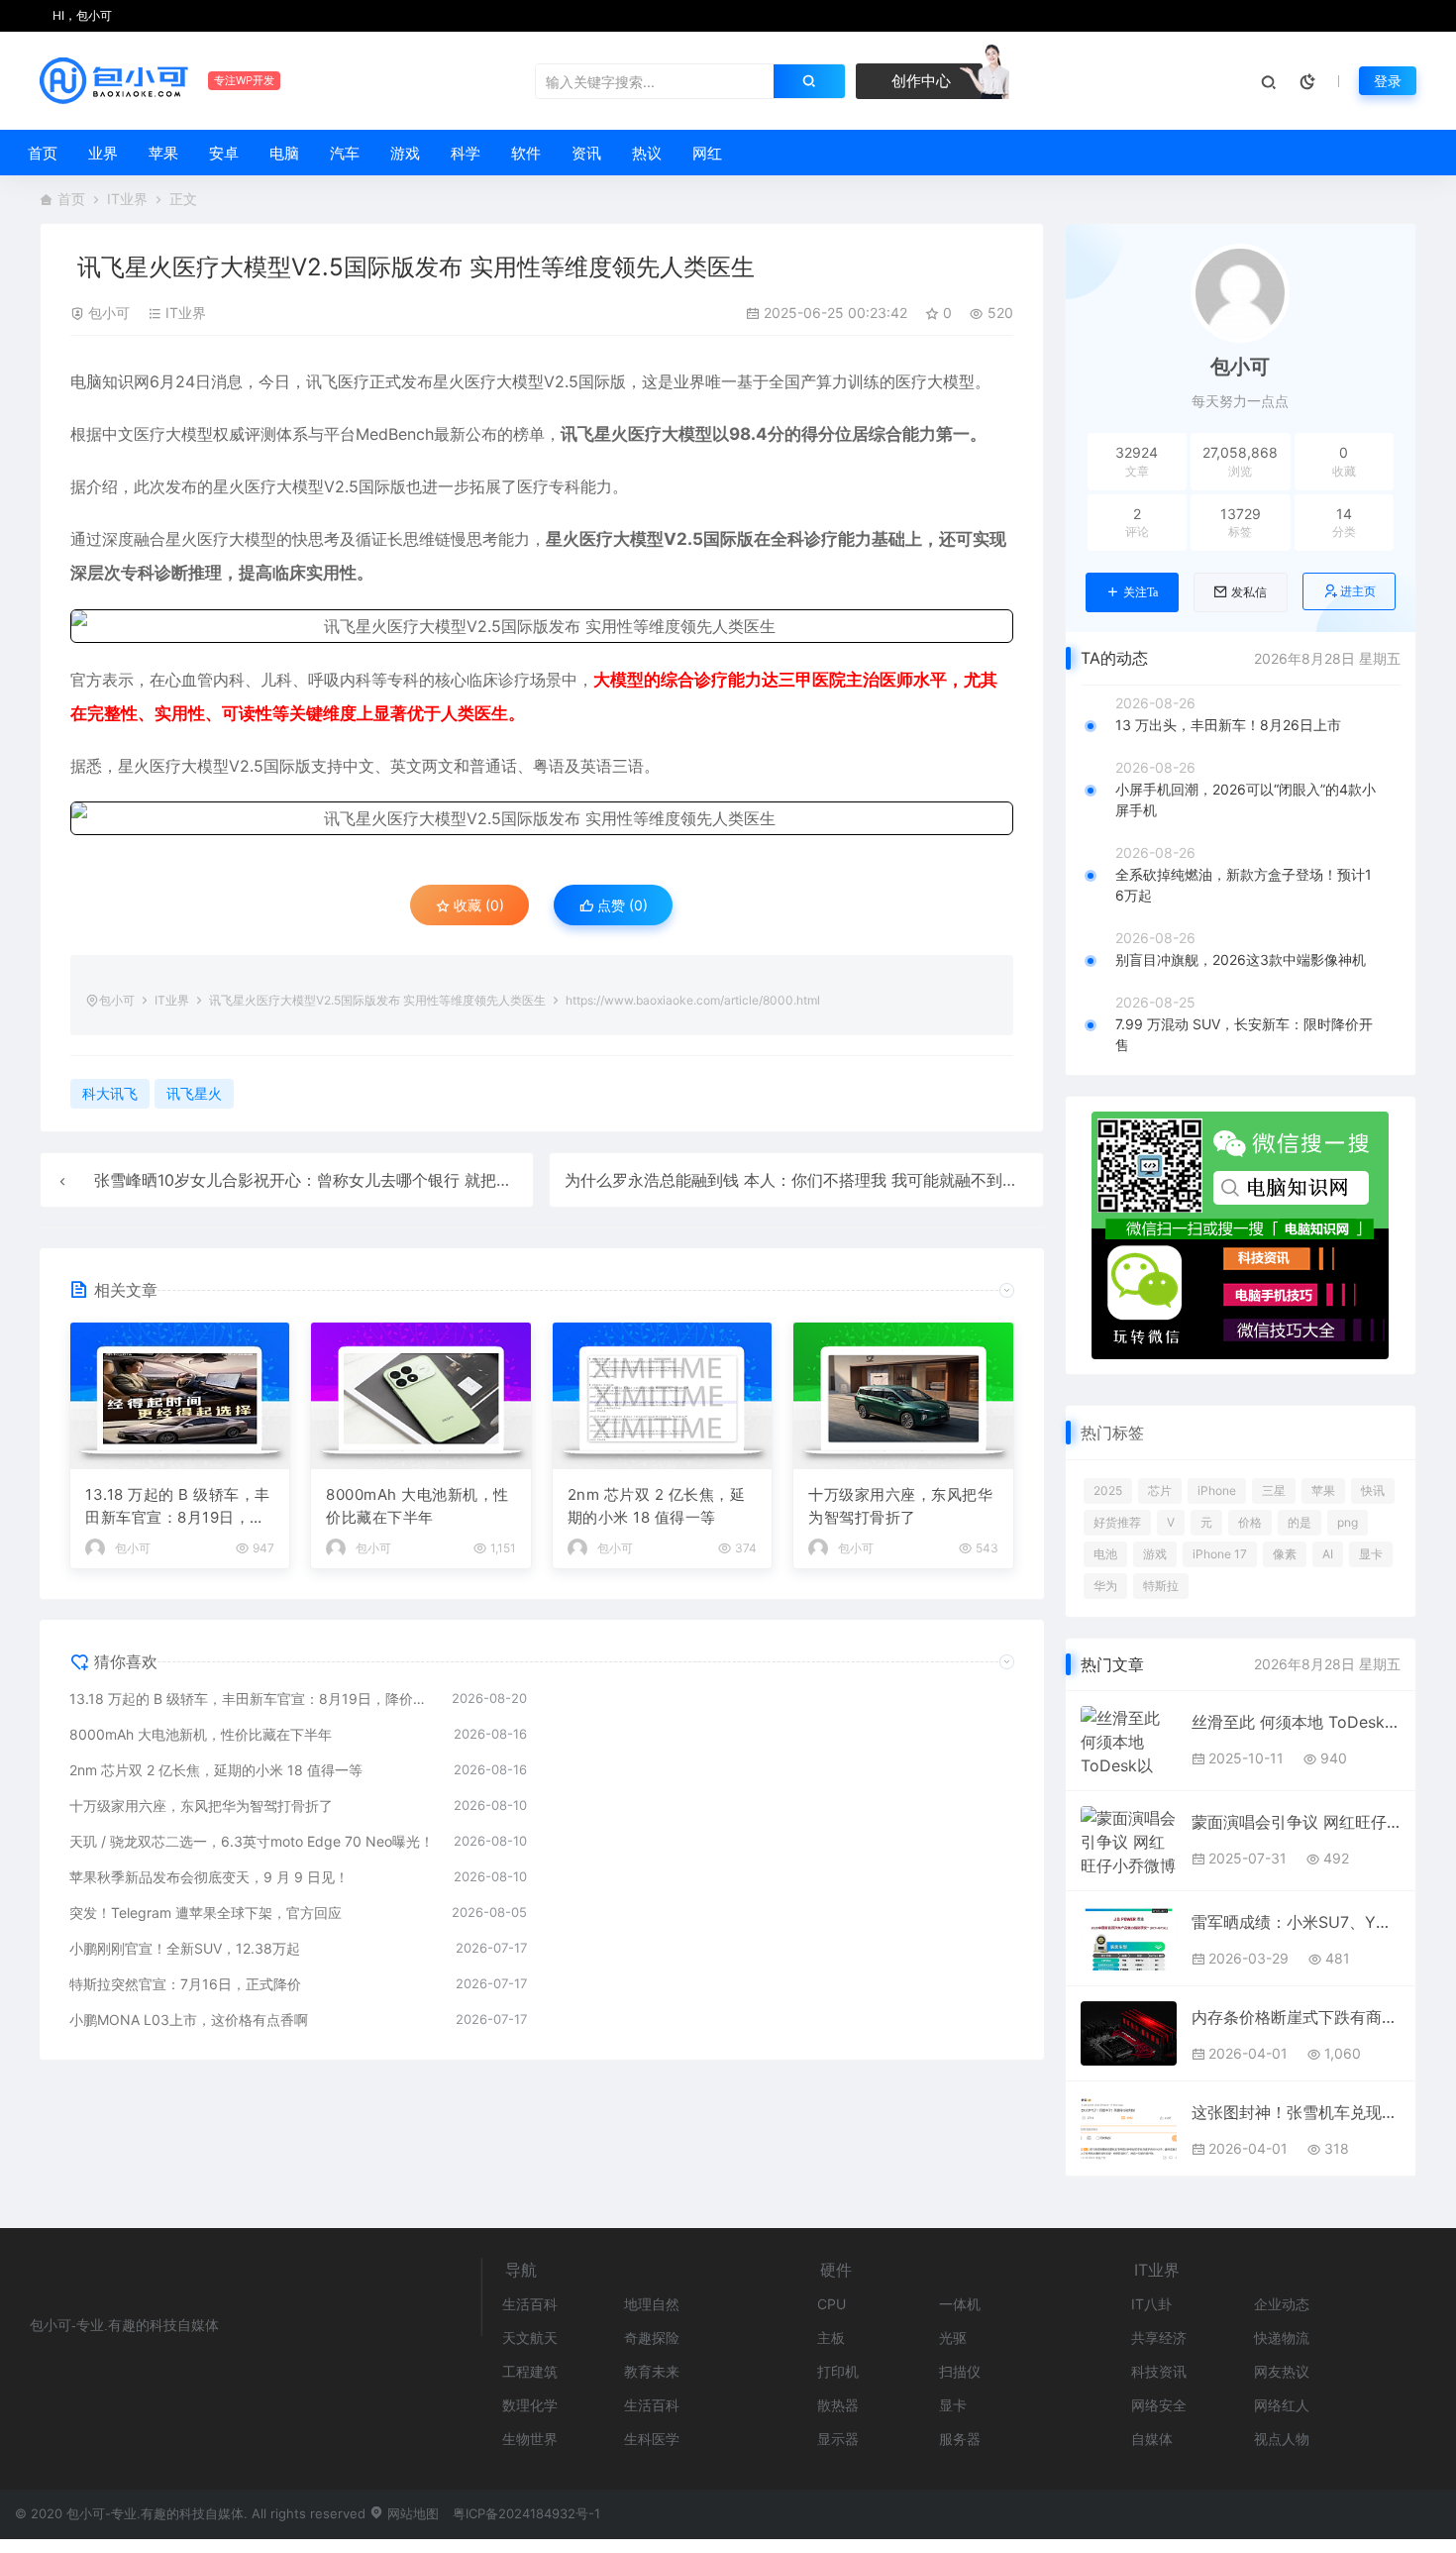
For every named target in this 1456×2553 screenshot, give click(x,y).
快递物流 (1282, 2338)
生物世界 (530, 2439)
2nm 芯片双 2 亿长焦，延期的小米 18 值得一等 (657, 1506)
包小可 (109, 313)
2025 (1108, 1490)
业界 (103, 153)
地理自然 (652, 2304)
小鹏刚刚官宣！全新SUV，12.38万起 (185, 1948)
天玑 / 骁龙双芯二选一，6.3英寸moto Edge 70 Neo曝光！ (252, 1841)
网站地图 (411, 2513)
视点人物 (1282, 2439)
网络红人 (1282, 2405)
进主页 (1358, 591)
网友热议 (1282, 2371)
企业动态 (1282, 2304)
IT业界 (127, 199)
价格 (1250, 1522)
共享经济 (1159, 2338)
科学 (466, 153)
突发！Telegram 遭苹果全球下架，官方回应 (206, 1913)
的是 (1300, 1522)
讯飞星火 (594, 434)
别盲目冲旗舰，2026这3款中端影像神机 (1241, 959)
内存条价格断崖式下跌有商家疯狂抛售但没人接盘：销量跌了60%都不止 (1296, 2017)
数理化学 (530, 2405)
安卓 (224, 153)
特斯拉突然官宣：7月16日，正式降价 (185, 1984)
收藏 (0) (477, 905)
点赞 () (621, 905)
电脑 (284, 153)
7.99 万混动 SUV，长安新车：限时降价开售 (1244, 1034)
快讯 (1373, 1490)
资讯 (586, 153)
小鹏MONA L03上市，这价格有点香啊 (189, 2020)
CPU (832, 2304)
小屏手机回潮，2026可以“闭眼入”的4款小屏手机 (1246, 799)
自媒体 (1152, 2439)
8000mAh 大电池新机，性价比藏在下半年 (417, 1506)
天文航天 (530, 2338)
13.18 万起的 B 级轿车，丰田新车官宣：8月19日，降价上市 (178, 1507)
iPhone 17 (1220, 1554)
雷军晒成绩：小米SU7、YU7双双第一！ (1296, 1922)
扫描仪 (960, 2371)
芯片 (1160, 1490)
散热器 (838, 2405)
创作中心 (919, 81)
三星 (1274, 1490)
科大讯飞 (110, 1093)
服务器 (960, 2439)
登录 (1388, 81)
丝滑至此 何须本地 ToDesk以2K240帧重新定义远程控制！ (1296, 1722)
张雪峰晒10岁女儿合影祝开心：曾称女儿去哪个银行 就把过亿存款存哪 (343, 1180)
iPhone (1217, 1490)
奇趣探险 (652, 2338)
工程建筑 (530, 2371)
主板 (831, 2338)
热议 (647, 153)
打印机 (838, 2371)
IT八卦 (1151, 2304)
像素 (1285, 1554)
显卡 (1371, 1554)
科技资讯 (1159, 2371)
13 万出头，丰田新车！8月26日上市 (1228, 725)
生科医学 (652, 2439)
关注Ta (1141, 592)
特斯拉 (1161, 1586)
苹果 (163, 153)
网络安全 (1159, 2405)
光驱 (953, 2338)
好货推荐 (1117, 1522)
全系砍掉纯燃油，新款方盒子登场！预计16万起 (1244, 885)
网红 (707, 153)
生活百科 (530, 2304)
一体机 (960, 2304)
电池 (1105, 1554)
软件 (526, 153)
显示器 (838, 2439)
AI (1328, 1554)
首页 (43, 153)
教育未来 (652, 2371)
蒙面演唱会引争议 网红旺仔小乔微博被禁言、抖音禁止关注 (1296, 1822)
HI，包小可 (81, 15)
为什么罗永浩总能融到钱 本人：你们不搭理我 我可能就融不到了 (791, 1180)
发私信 (1249, 592)
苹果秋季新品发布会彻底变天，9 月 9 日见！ (209, 1877)
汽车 (345, 153)
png (1348, 1522)
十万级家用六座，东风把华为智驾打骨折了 (900, 1506)
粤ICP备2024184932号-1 (526, 2513)
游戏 (405, 153)
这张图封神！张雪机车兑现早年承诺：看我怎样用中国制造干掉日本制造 (1296, 2112)
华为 (1105, 1586)
